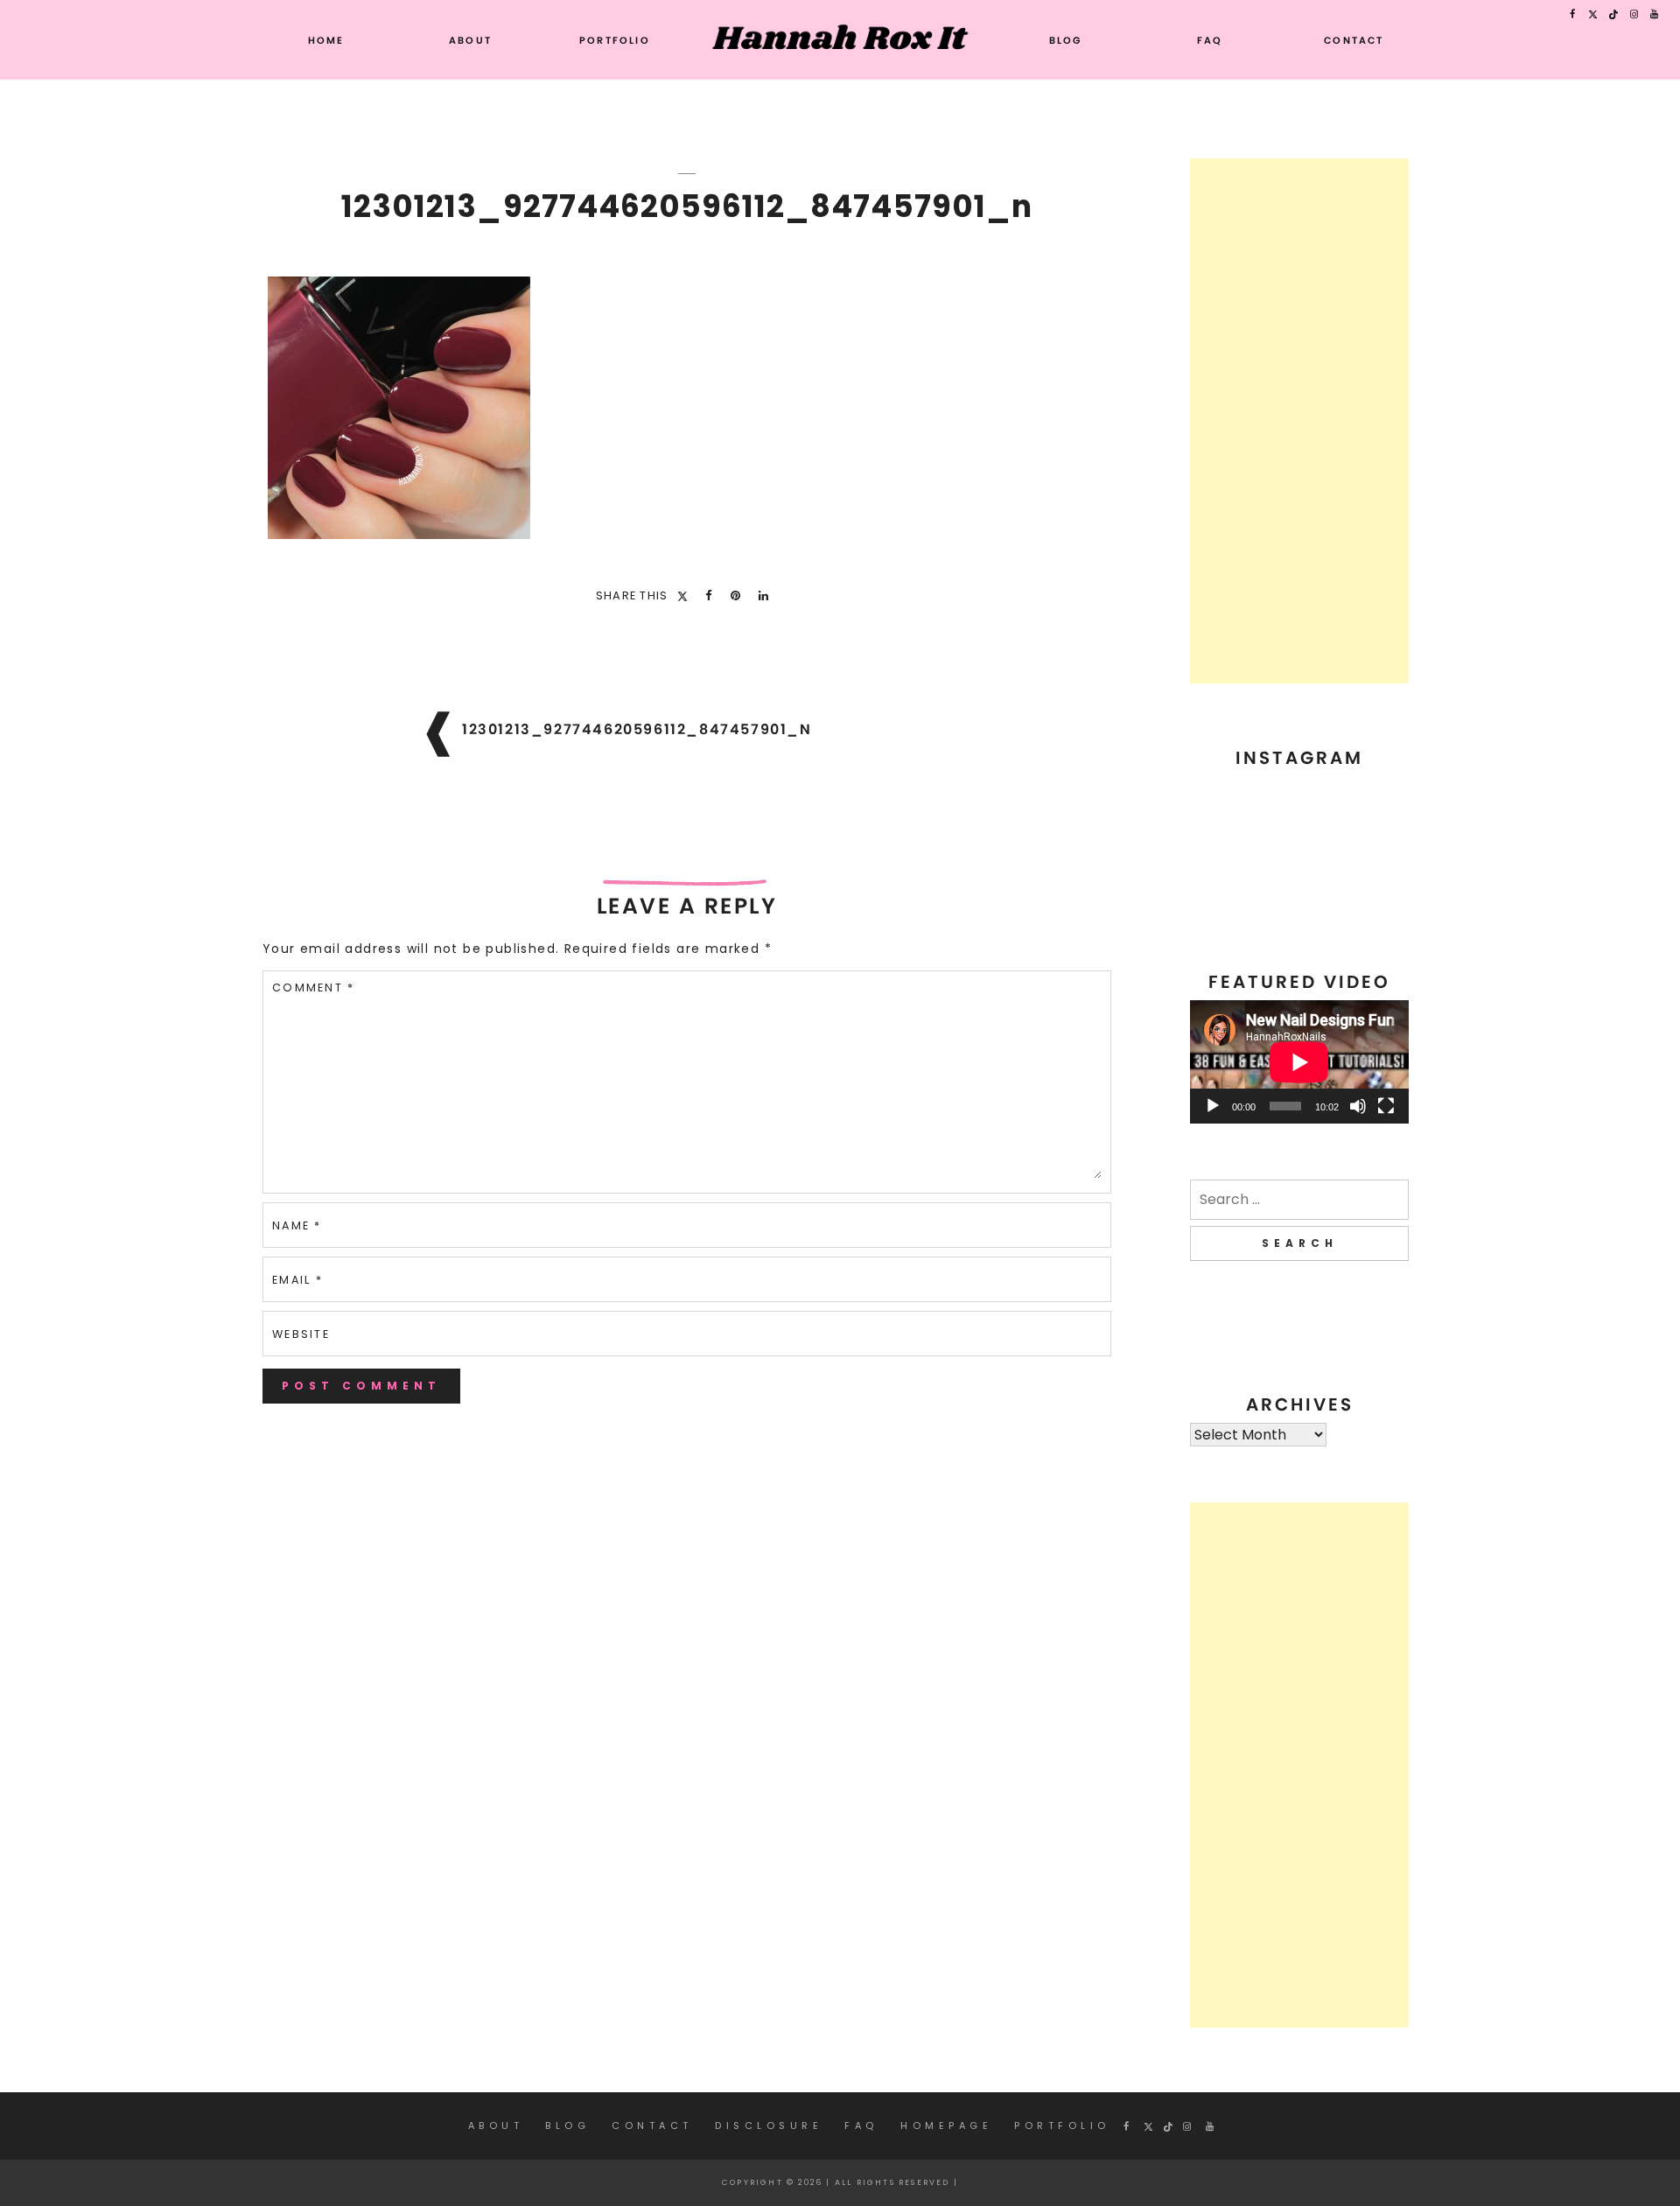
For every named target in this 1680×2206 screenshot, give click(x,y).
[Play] (1213, 1106)
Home (326, 40)
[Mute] (1358, 1106)
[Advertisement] (1299, 421)
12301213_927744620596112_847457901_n (637, 729)
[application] (1299, 1062)
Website (301, 1334)
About (470, 40)
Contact (1354, 40)
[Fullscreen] (1386, 1106)
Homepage (946, 2125)
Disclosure (769, 2125)
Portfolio (615, 40)
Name (297, 1226)
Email (297, 1280)
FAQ (1210, 40)
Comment (313, 987)
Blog (1066, 40)
